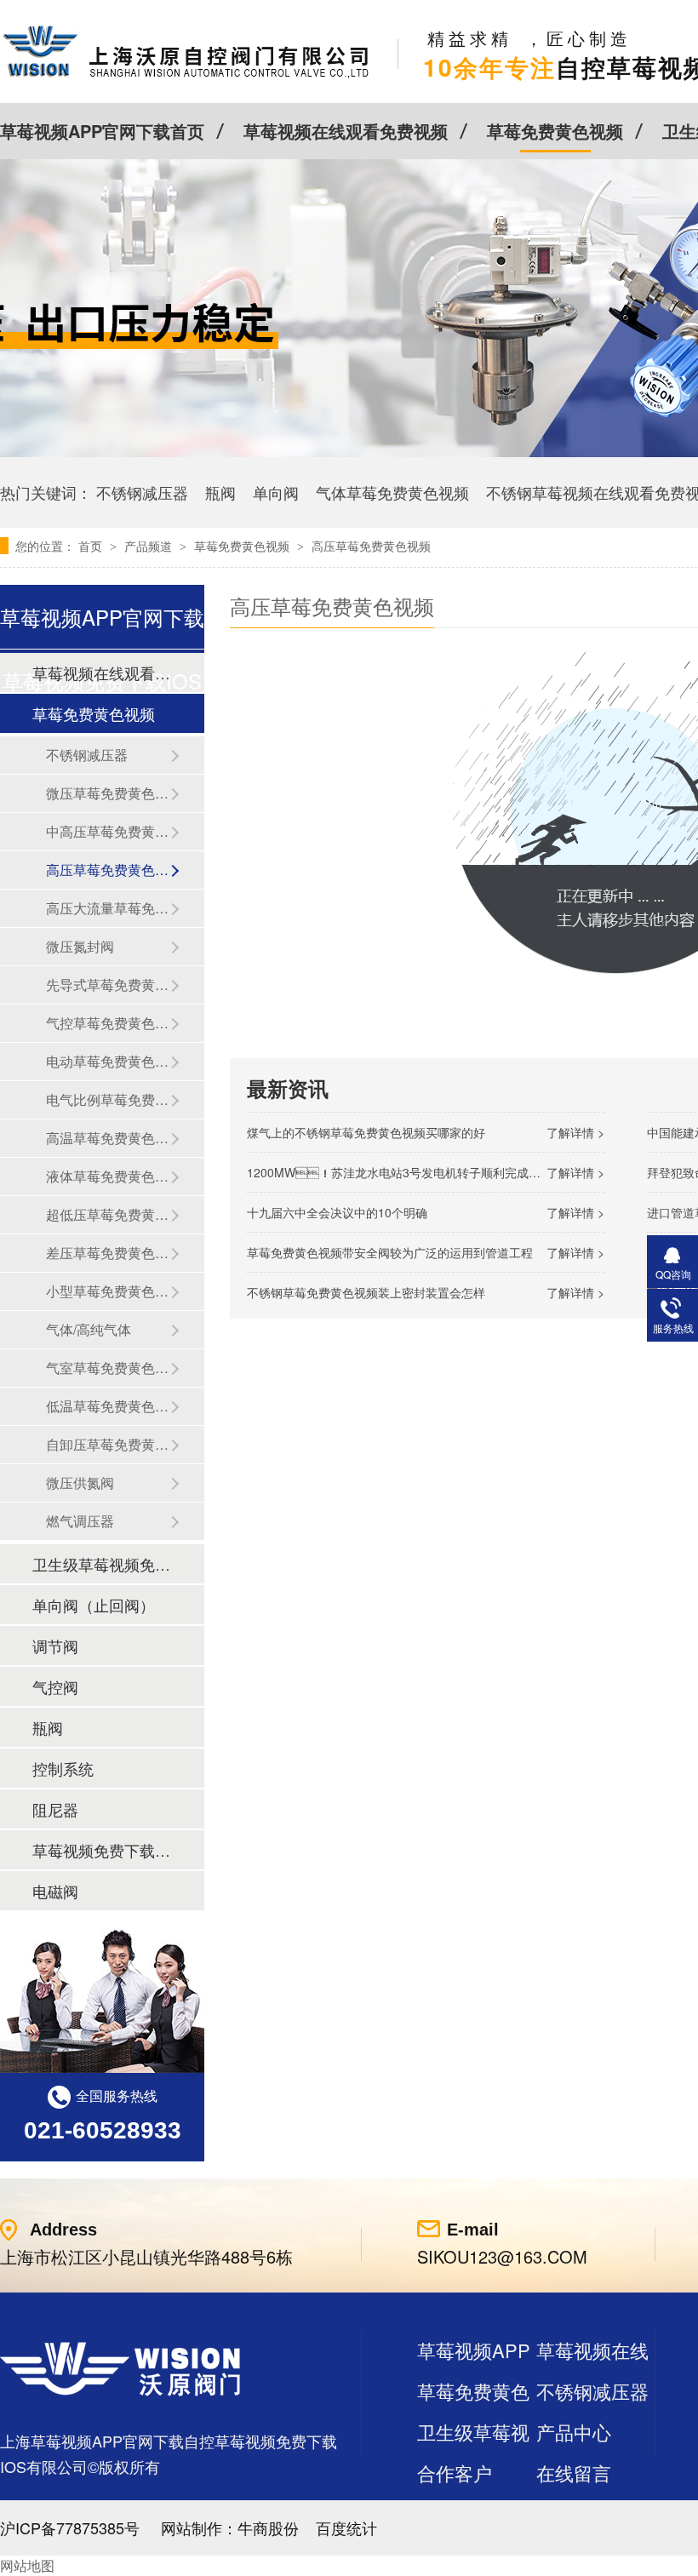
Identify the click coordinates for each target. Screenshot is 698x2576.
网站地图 (27, 2565)
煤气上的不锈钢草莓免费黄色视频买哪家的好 (366, 1132)
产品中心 (574, 2432)
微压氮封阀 (80, 946)
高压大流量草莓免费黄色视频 (108, 908)
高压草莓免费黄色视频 (371, 546)
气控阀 (55, 1686)
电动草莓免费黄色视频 (108, 1061)
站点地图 (455, 2513)
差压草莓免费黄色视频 (108, 1253)
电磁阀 (55, 1891)
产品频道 (150, 546)
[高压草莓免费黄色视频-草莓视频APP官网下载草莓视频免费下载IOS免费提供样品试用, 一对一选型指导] (186, 77)
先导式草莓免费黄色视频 (108, 985)
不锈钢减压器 (142, 492)
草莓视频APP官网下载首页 (102, 131)
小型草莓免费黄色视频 (108, 1291)
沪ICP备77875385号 (70, 2527)
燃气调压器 (80, 1521)
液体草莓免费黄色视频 (108, 1176)
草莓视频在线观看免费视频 (346, 131)
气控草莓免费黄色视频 (108, 1023)
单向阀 (276, 492)
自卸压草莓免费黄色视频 (108, 1444)
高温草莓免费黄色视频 (108, 1138)
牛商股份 (268, 2527)
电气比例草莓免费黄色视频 (108, 1099)
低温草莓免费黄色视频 (108, 1406)
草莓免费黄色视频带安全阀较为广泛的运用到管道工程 (390, 1252)
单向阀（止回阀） (94, 1605)
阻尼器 (55, 1809)
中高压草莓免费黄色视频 (108, 831)
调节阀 (55, 1646)
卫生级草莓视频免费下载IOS (101, 1564)
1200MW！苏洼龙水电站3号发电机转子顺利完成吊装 (400, 1172)
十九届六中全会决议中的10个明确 (337, 1212)
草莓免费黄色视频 (555, 131)
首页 (92, 546)
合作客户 (455, 2473)
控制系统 (63, 1768)
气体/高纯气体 (89, 1329)
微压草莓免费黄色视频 (108, 793)
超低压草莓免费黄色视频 (108, 1214)
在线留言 (574, 2473)
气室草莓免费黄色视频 (108, 1368)
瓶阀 (220, 492)
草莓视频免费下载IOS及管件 (101, 1850)
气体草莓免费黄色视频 (392, 492)
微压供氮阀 (80, 1483)
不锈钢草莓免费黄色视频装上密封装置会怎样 (366, 1292)
